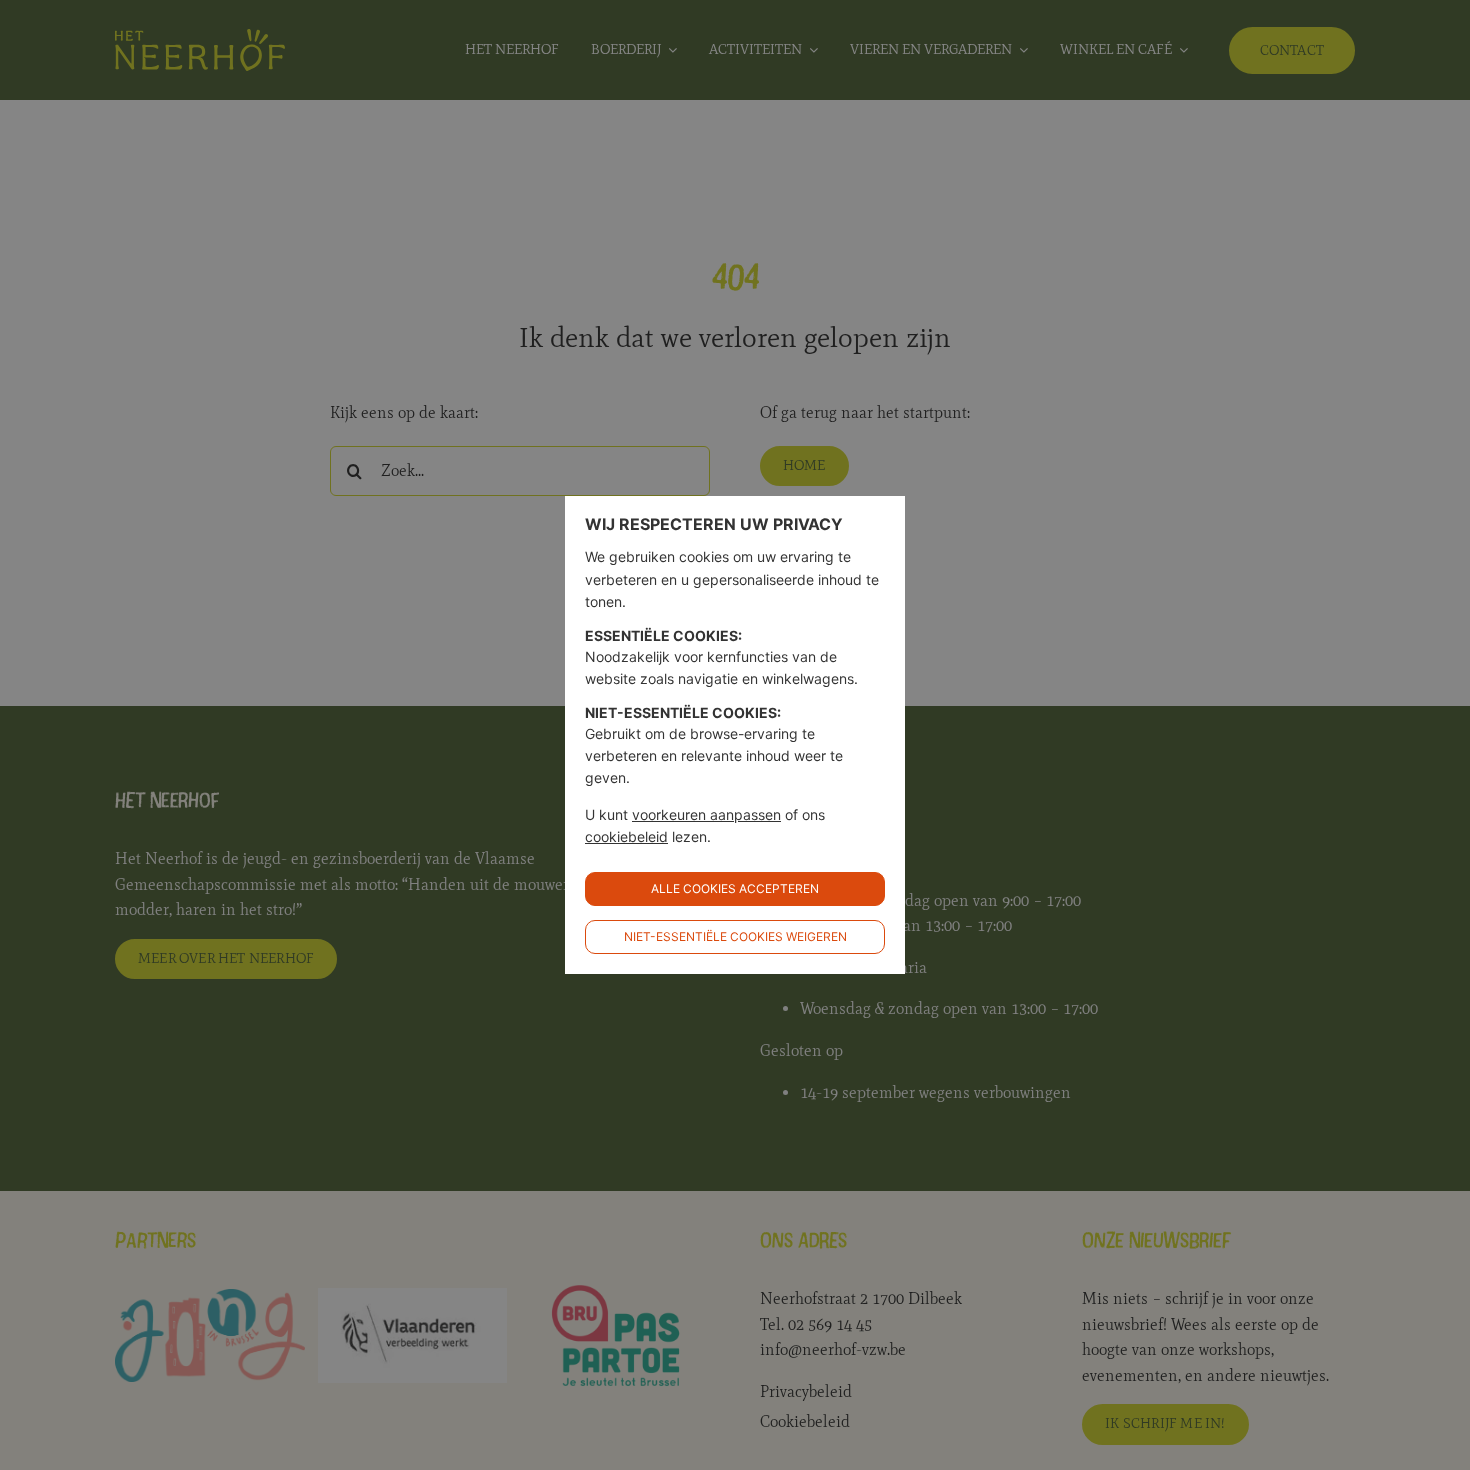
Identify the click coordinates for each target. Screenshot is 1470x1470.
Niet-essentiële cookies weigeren (735, 936)
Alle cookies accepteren (735, 888)
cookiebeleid (626, 836)
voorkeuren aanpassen (706, 814)
